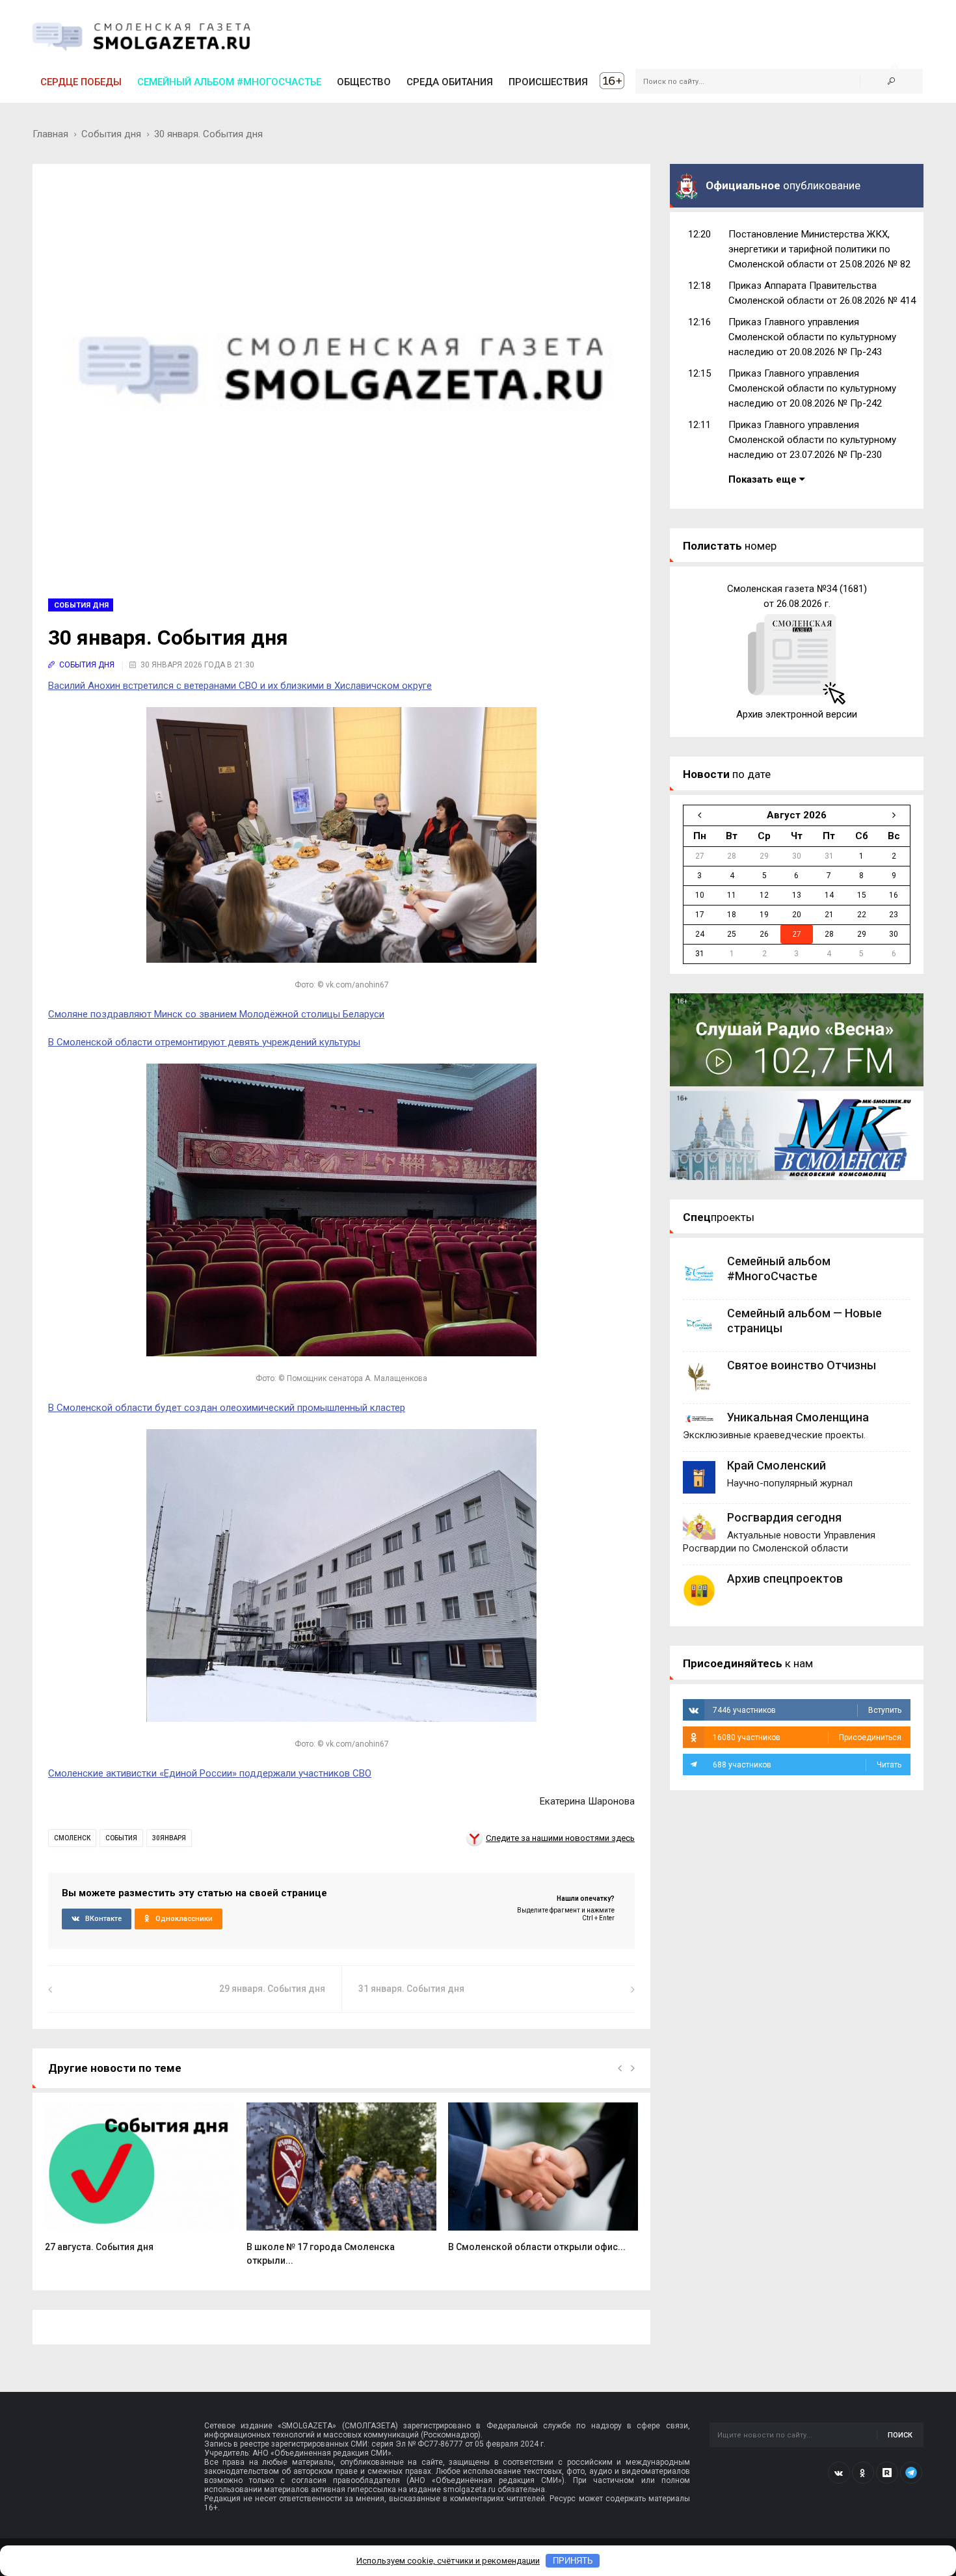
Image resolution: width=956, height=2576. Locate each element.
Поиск (900, 2435)
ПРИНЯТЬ (573, 2561)
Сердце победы (81, 82)
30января (169, 1838)
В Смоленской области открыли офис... (537, 2247)
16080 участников (807, 1737)
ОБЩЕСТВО (364, 82)
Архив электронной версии (797, 714)
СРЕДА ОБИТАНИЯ (450, 82)
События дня (111, 134)
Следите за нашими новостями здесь (560, 1838)
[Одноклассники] (863, 2473)
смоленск (72, 1838)
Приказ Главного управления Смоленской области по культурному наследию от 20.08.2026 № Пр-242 (812, 388)
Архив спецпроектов (785, 1578)
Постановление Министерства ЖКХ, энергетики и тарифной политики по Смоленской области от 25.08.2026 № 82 (819, 249)
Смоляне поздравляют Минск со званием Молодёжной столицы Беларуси (216, 1014)
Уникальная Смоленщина (798, 1417)
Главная (50, 134)
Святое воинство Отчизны (802, 1365)
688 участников (807, 1765)
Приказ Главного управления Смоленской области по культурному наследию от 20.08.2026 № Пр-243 (812, 337)
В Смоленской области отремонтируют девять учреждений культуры (204, 1042)
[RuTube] (887, 2473)
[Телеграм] (911, 2473)
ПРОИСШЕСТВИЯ (548, 82)
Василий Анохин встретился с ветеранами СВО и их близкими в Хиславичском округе (240, 686)
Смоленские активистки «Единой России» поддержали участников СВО (210, 1773)
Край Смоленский (777, 1465)
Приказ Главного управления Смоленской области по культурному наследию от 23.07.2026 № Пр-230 (812, 440)
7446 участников (807, 1710)
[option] (140, 2184)
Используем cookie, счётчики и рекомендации (448, 2561)
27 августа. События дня (99, 2247)
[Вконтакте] (839, 2473)
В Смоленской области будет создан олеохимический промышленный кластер (227, 1408)
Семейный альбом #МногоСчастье (229, 82)
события (121, 1838)
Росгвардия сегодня (784, 1517)
